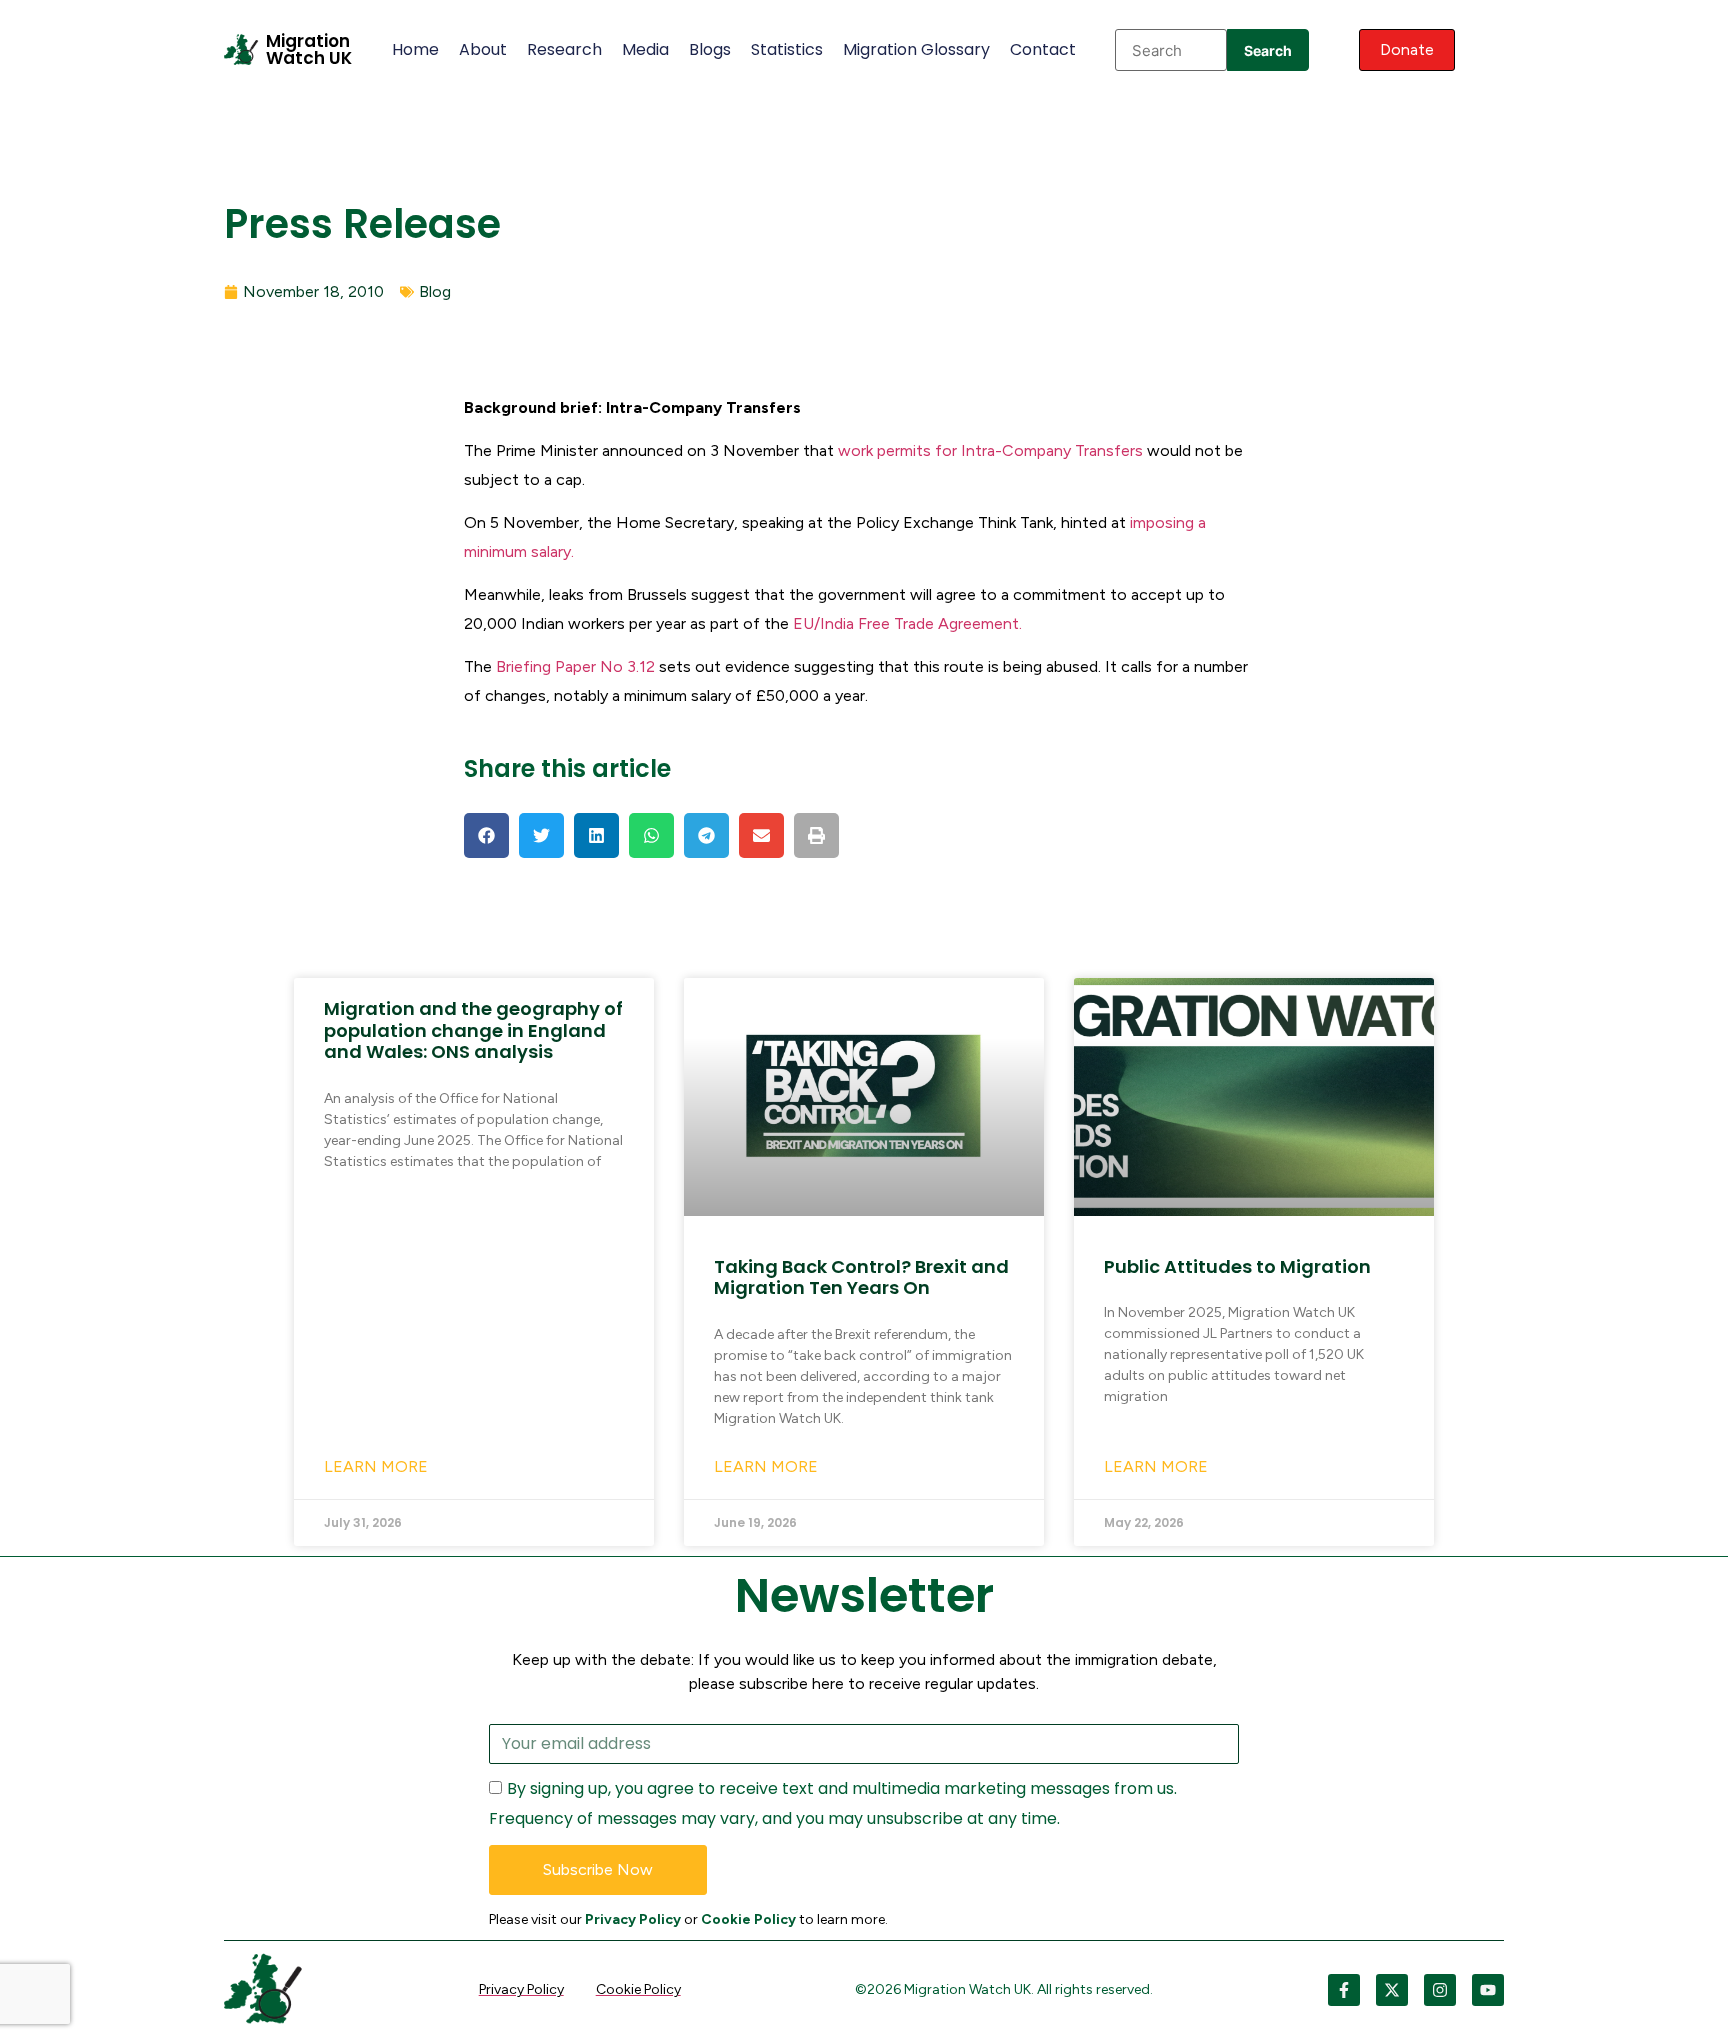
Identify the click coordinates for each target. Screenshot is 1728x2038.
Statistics (787, 49)
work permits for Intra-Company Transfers (990, 450)
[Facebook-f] (1344, 1990)
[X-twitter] (1392, 1990)
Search (1268, 50)
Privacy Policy (633, 1919)
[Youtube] (1488, 1990)
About (483, 49)
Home (415, 49)
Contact (1043, 49)
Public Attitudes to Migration (1237, 1266)
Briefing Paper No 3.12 (577, 666)
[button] (486, 835)
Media (645, 49)
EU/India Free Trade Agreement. (907, 623)
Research (564, 49)
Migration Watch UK (309, 49)
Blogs (710, 49)
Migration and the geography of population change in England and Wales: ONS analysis (473, 1030)
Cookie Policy (748, 1919)
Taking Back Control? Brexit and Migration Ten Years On (861, 1277)
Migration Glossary (916, 49)
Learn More (376, 1466)
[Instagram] (1440, 1990)
